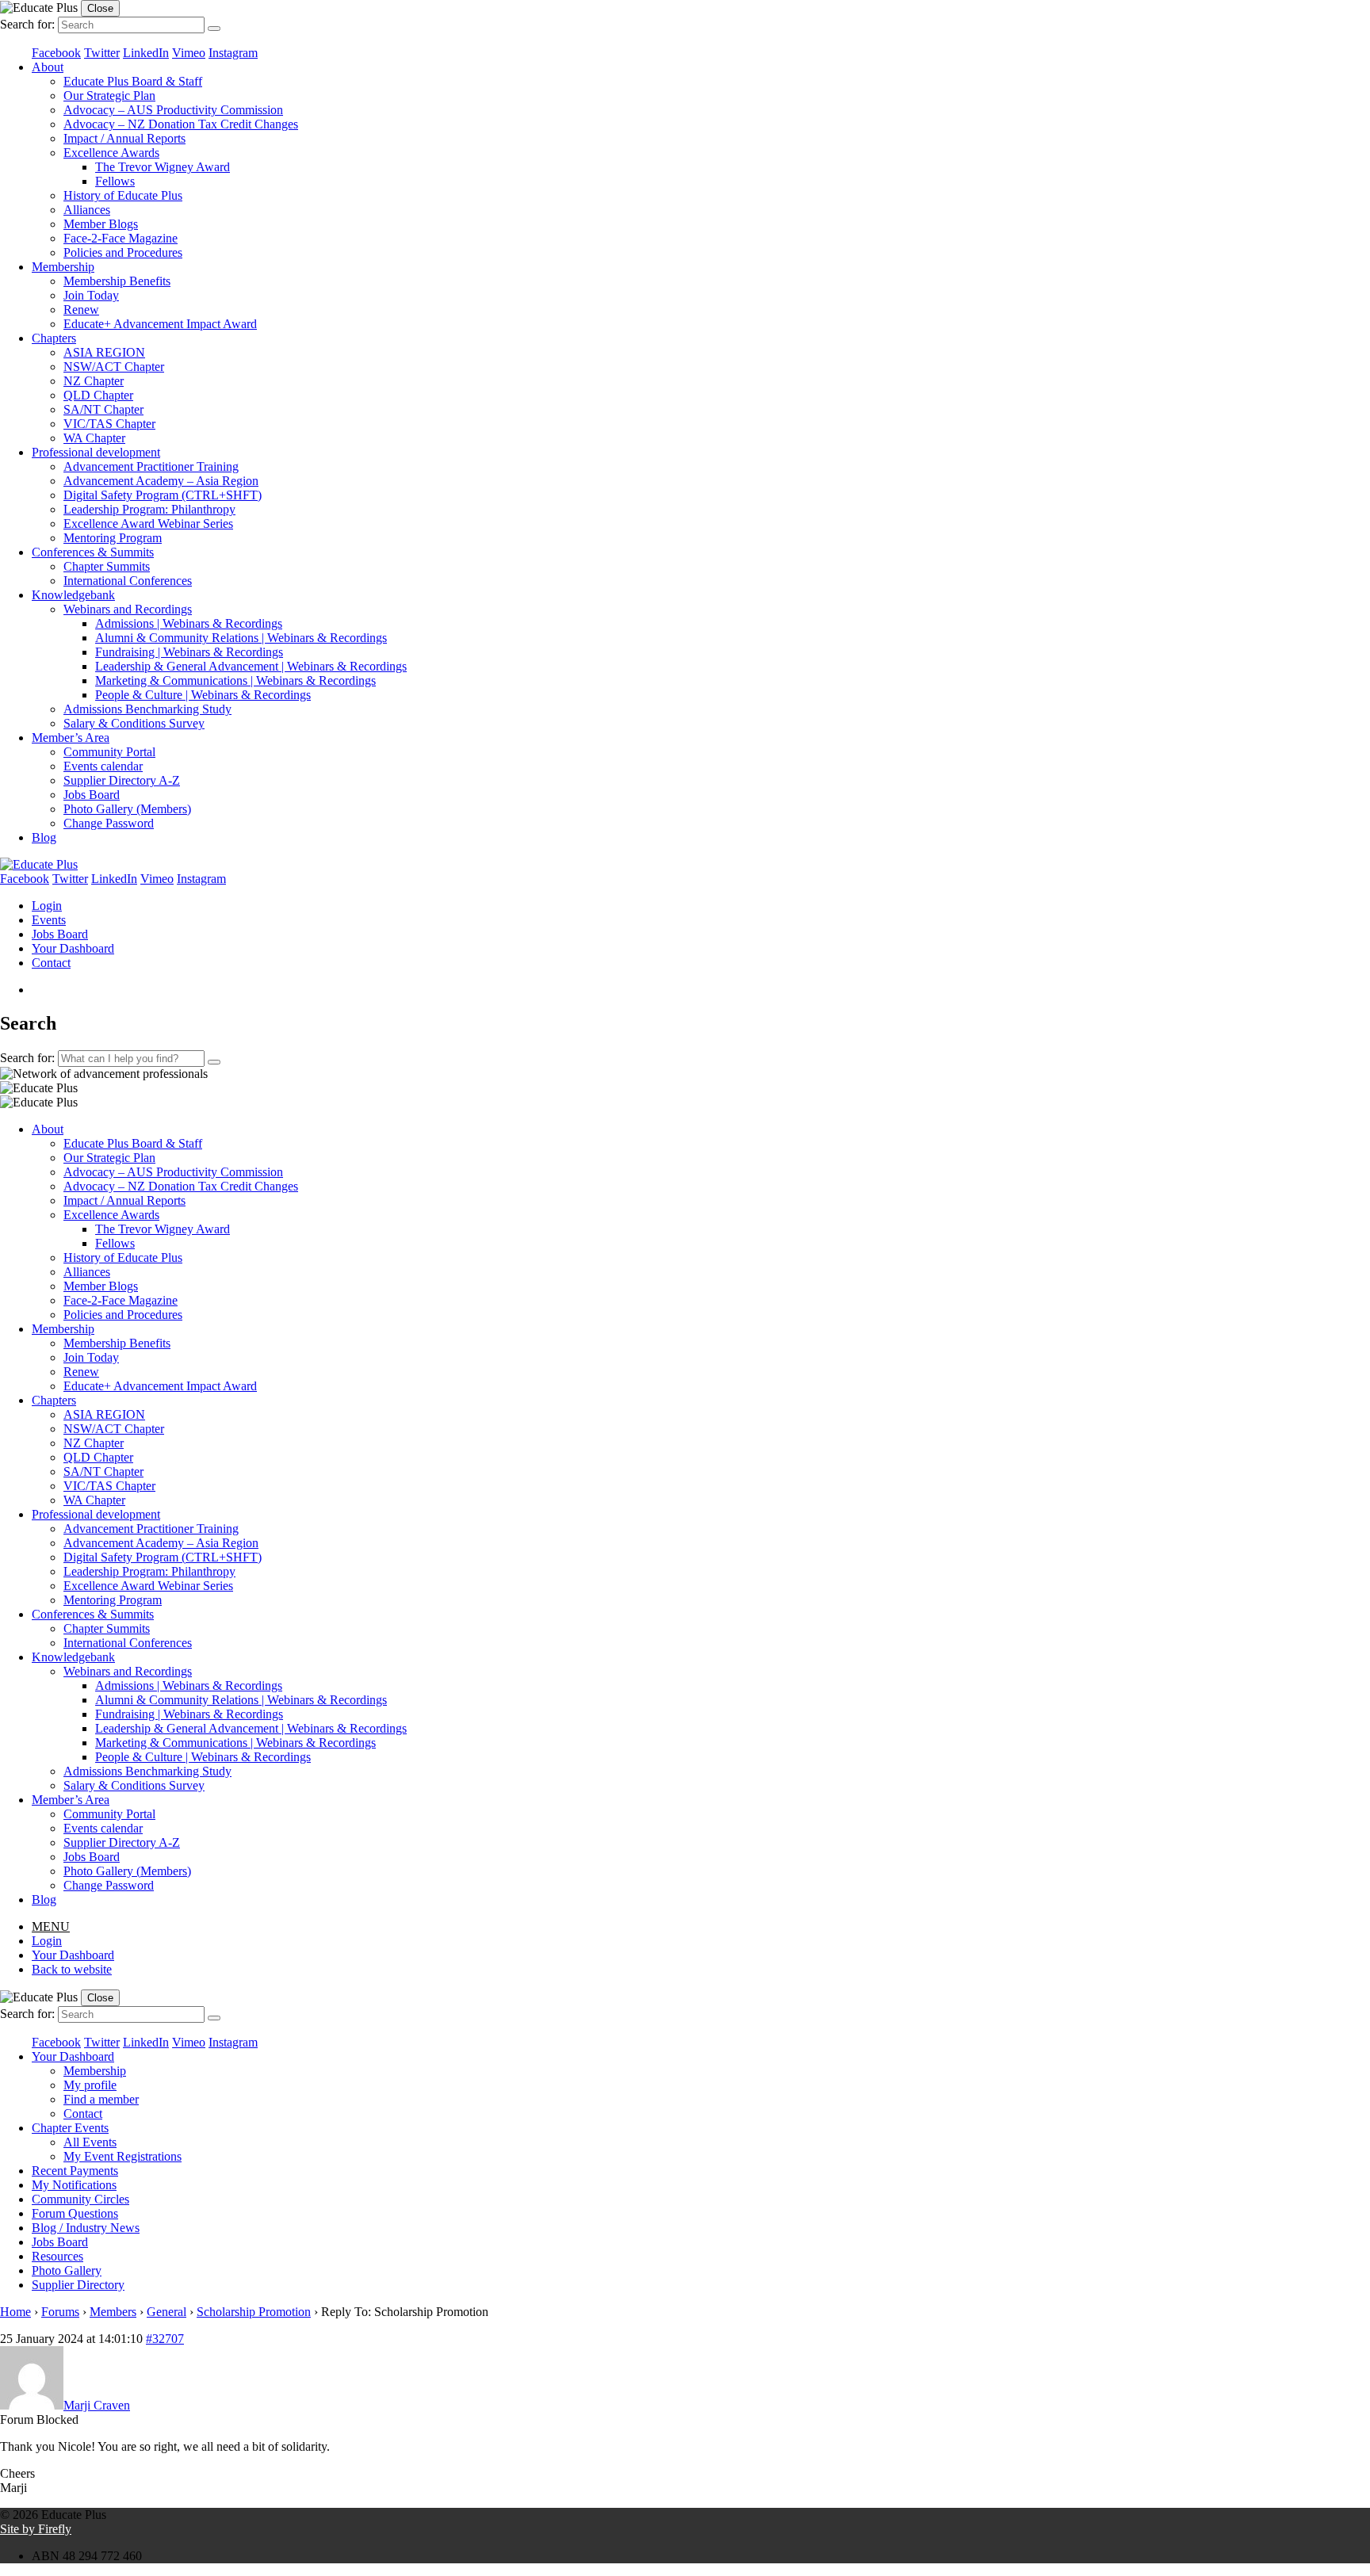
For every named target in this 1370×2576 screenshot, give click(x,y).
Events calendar (103, 766)
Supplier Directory (78, 2285)
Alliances (87, 210)
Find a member (101, 2099)
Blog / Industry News (86, 2228)
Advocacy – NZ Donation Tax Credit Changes (181, 124)
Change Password (109, 823)
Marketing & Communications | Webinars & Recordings (235, 680)
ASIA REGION (104, 352)
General (166, 2312)
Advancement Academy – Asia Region (161, 481)
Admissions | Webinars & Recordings (189, 623)
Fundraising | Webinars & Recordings (189, 652)
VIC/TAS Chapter (109, 424)
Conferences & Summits (93, 552)
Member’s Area (71, 738)
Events (49, 920)
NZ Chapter (94, 381)
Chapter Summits (107, 566)
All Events (90, 2142)
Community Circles (80, 2199)
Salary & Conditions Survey (134, 723)
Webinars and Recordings (128, 609)
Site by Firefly (36, 2529)
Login (47, 906)
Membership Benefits (117, 281)
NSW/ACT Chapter (114, 367)
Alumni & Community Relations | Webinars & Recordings (241, 638)
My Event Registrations (122, 2156)
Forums (60, 2312)
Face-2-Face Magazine (121, 238)
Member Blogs (101, 224)
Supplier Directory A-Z (122, 780)
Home (15, 2312)
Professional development (96, 452)
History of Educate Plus (123, 195)
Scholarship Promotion (254, 2312)
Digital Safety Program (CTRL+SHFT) (163, 495)
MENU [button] (51, 1926)
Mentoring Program (113, 538)
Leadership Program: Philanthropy (149, 509)
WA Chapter (94, 438)
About (48, 67)
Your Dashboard (73, 948)
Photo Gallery (67, 2270)
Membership (63, 267)
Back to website (72, 1969)
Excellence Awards (111, 153)
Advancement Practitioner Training (151, 466)
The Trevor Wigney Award (163, 167)
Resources (57, 2256)
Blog (44, 837)
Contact (51, 963)
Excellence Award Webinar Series (148, 524)
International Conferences (128, 581)
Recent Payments (75, 2171)
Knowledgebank (73, 595)
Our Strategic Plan (109, 96)
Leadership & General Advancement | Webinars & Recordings (251, 666)
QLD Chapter (98, 395)
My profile (90, 2085)
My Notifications (74, 2185)
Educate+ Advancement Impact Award (160, 324)
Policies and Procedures (123, 252)
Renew (81, 310)
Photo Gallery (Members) (127, 809)
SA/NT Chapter (103, 409)
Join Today (91, 295)
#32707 (165, 2339)
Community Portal (109, 752)
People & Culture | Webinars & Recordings (203, 695)
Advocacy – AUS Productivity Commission (173, 110)
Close (100, 8)
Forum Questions (75, 2213)
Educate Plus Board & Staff (133, 81)
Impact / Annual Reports (124, 138)
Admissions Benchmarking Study (147, 709)
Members (113, 2312)
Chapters (54, 338)
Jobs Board (92, 795)
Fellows (115, 181)
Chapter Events (70, 2128)
